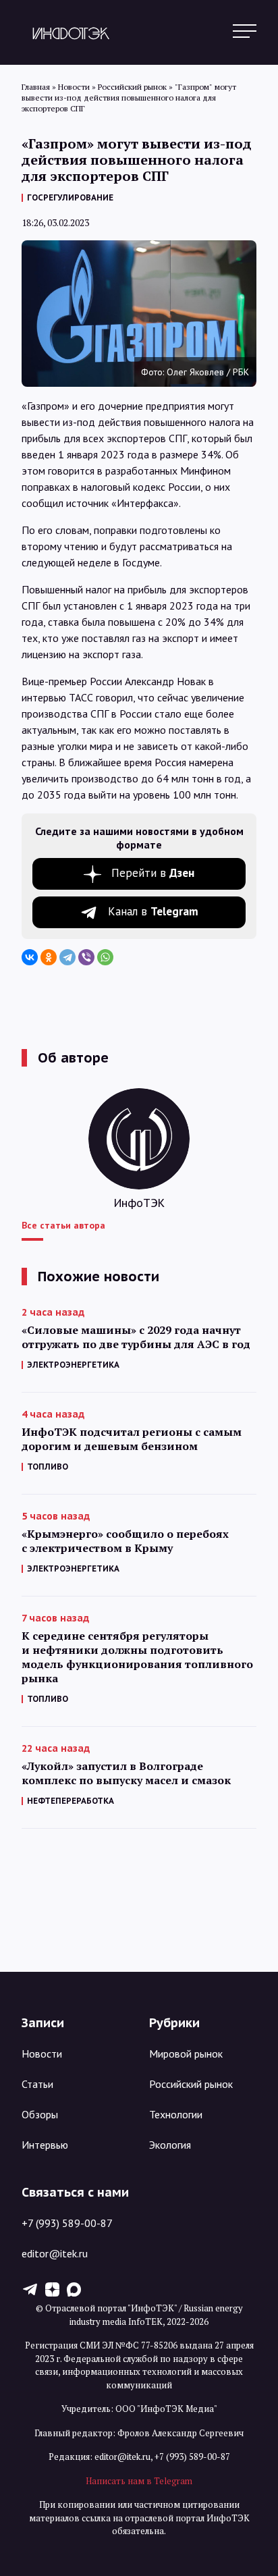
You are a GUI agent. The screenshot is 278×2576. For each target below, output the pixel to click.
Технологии (176, 2114)
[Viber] (86, 957)
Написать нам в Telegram (139, 2481)
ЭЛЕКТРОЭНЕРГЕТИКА (73, 1365)
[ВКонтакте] (30, 957)
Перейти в (153, 873)
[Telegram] (67, 957)
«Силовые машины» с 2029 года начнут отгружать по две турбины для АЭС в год (136, 1337)
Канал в (153, 911)
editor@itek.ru (55, 2253)
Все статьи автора (63, 1225)
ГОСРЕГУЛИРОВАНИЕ (70, 197)
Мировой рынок (186, 2054)
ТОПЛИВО (48, 1467)
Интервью (45, 2145)
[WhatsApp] (105, 957)
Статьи (37, 2084)
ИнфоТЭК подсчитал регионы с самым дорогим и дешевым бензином (132, 1439)
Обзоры (40, 2114)
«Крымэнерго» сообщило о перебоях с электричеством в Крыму (125, 1541)
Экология (170, 2145)
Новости (42, 2054)
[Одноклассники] (49, 957)
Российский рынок (191, 2084)
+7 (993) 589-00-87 (67, 2223)
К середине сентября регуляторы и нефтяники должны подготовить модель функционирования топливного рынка (137, 1657)
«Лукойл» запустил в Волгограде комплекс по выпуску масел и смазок (126, 1773)
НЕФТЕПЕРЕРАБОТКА (71, 1801)
